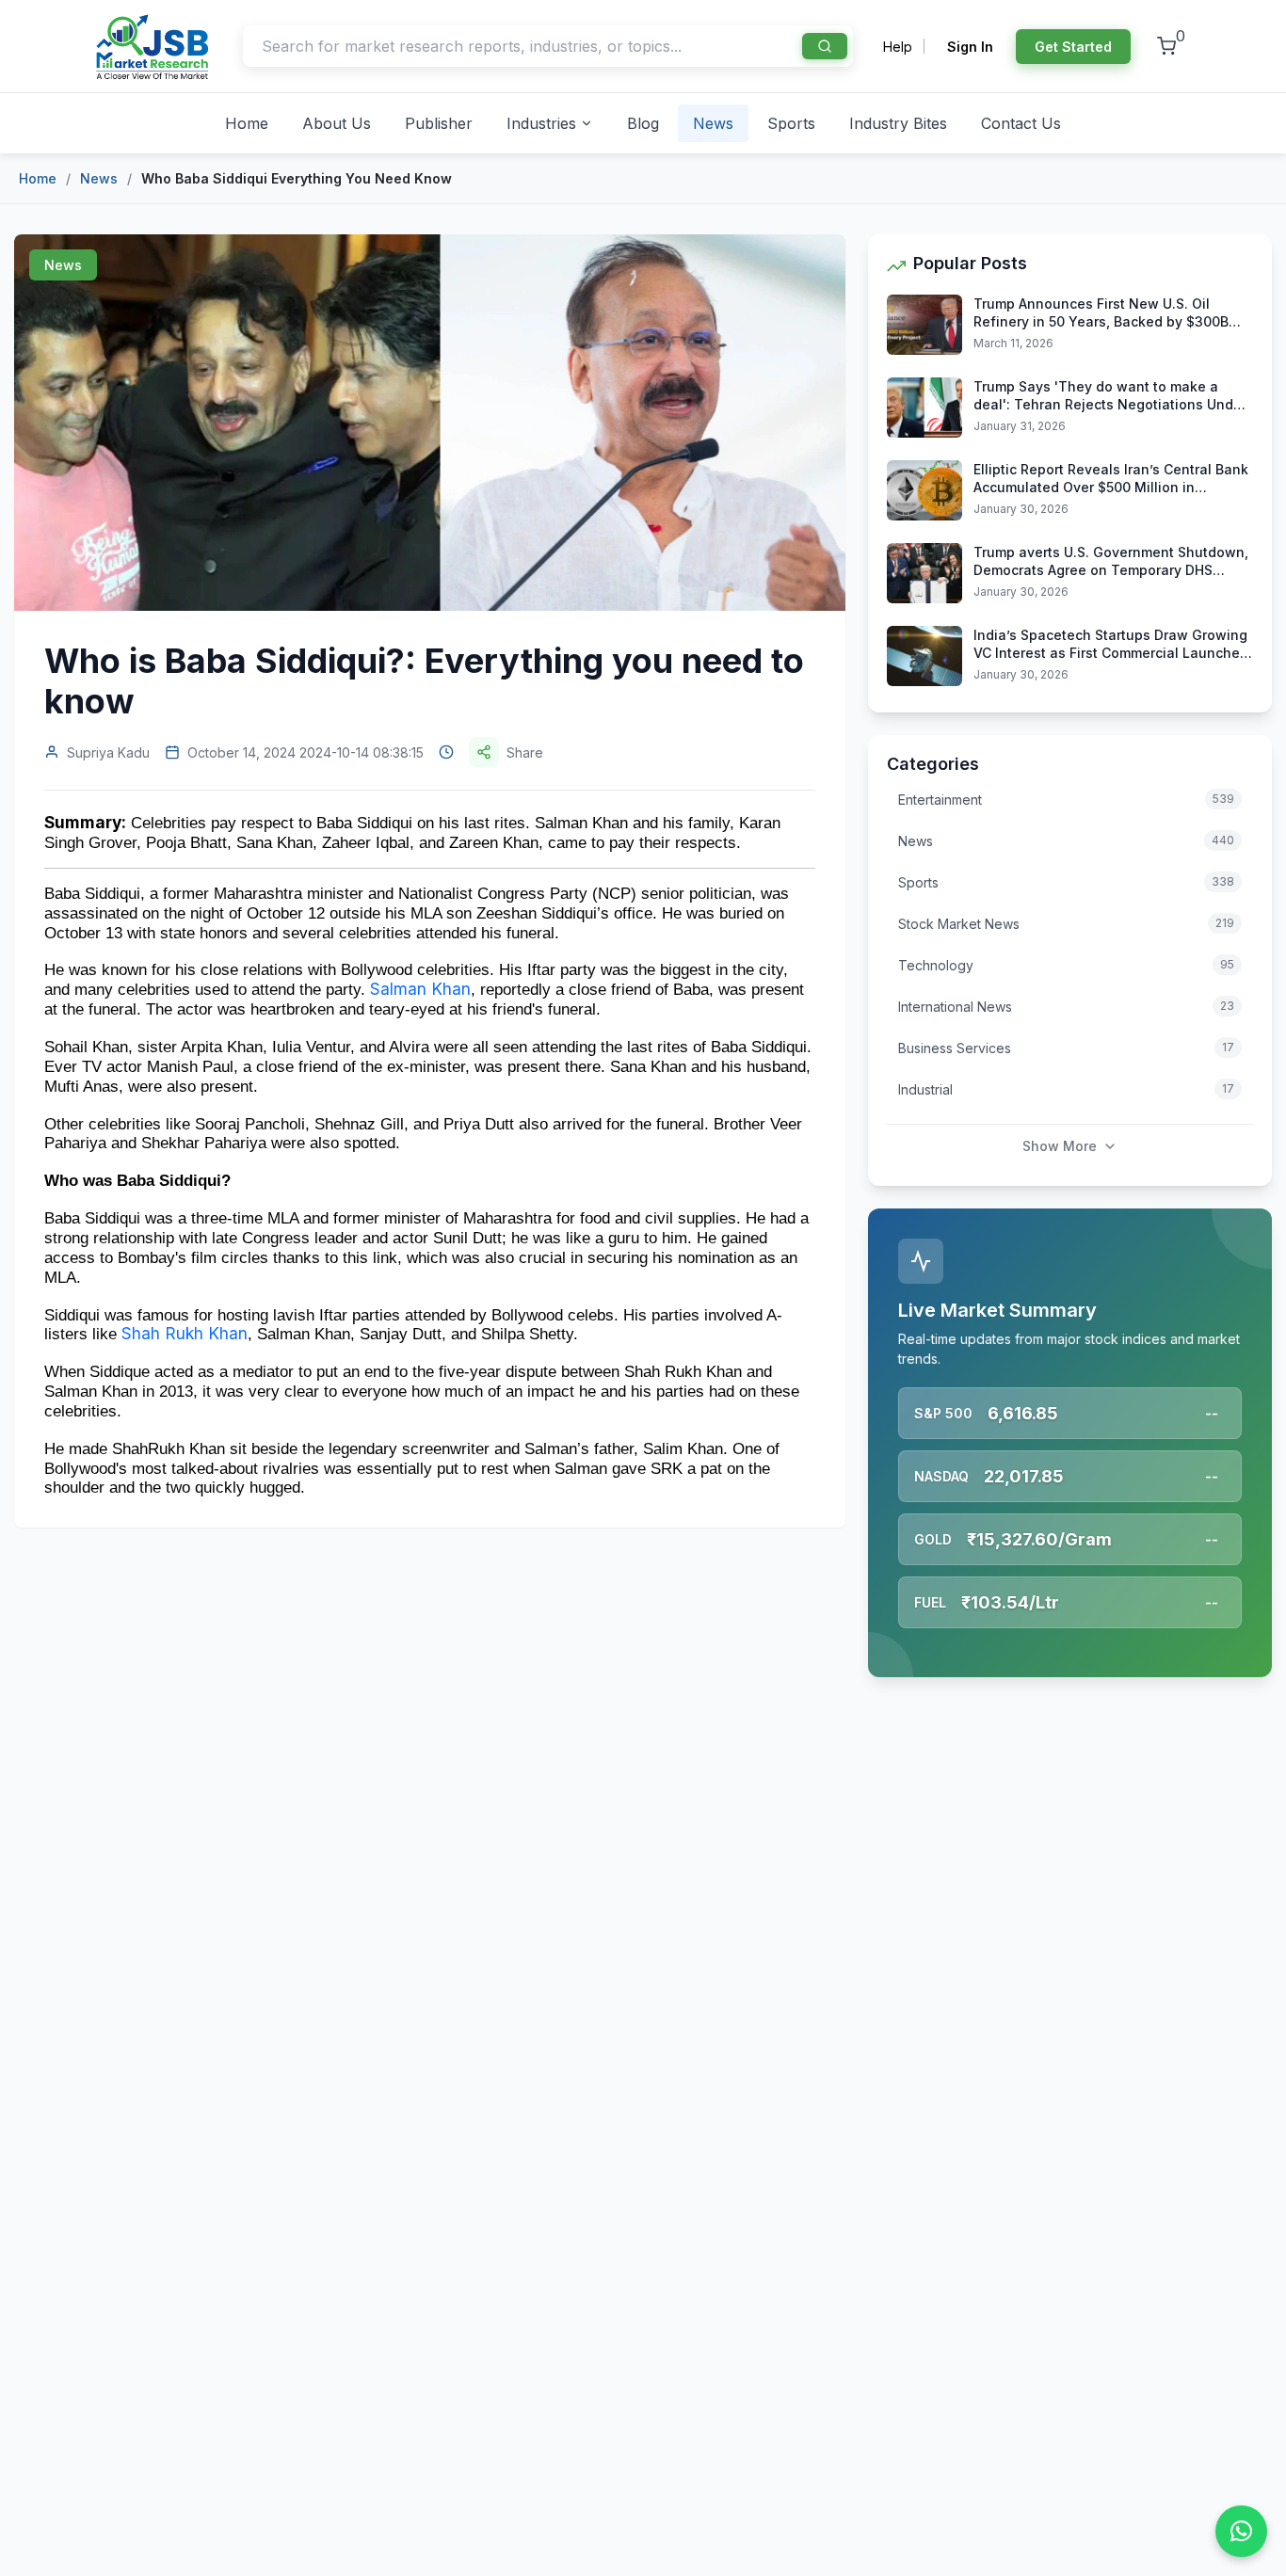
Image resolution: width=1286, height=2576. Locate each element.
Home (247, 123)
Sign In (970, 47)
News (713, 123)
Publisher (439, 123)
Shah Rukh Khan (185, 1333)
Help (898, 47)
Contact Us (1021, 123)
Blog (643, 123)
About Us (337, 123)
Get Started (1073, 47)
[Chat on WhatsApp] (1241, 2531)
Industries (541, 123)
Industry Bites (898, 123)
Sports (791, 123)
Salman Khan (420, 989)
